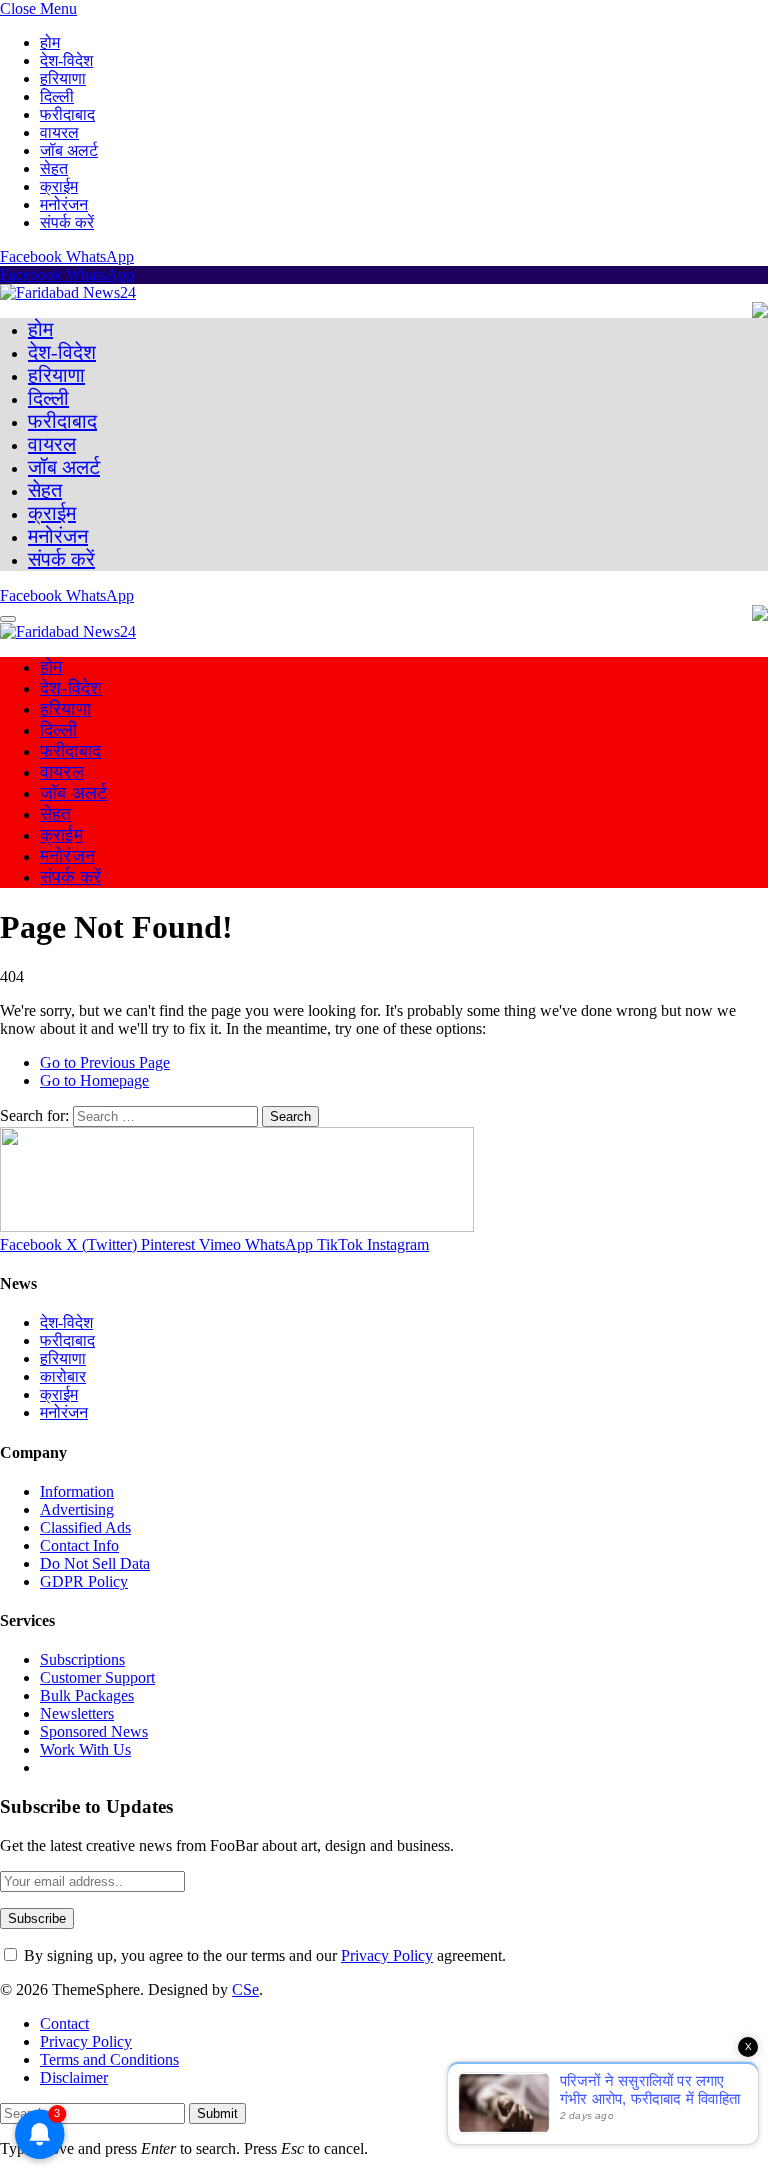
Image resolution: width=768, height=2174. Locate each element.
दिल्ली (57, 96)
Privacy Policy (387, 1955)
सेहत (54, 168)
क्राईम (59, 186)
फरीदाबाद (67, 114)
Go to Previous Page (105, 1062)
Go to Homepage (94, 1080)
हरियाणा (63, 78)
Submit (217, 2113)
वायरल (59, 132)
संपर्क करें (67, 222)
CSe (245, 1989)
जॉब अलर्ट (69, 150)
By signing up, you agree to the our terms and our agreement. (263, 1955)
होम (50, 42)
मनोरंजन (64, 204)
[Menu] (8, 619)
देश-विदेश (66, 60)
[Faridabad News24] (68, 292)
